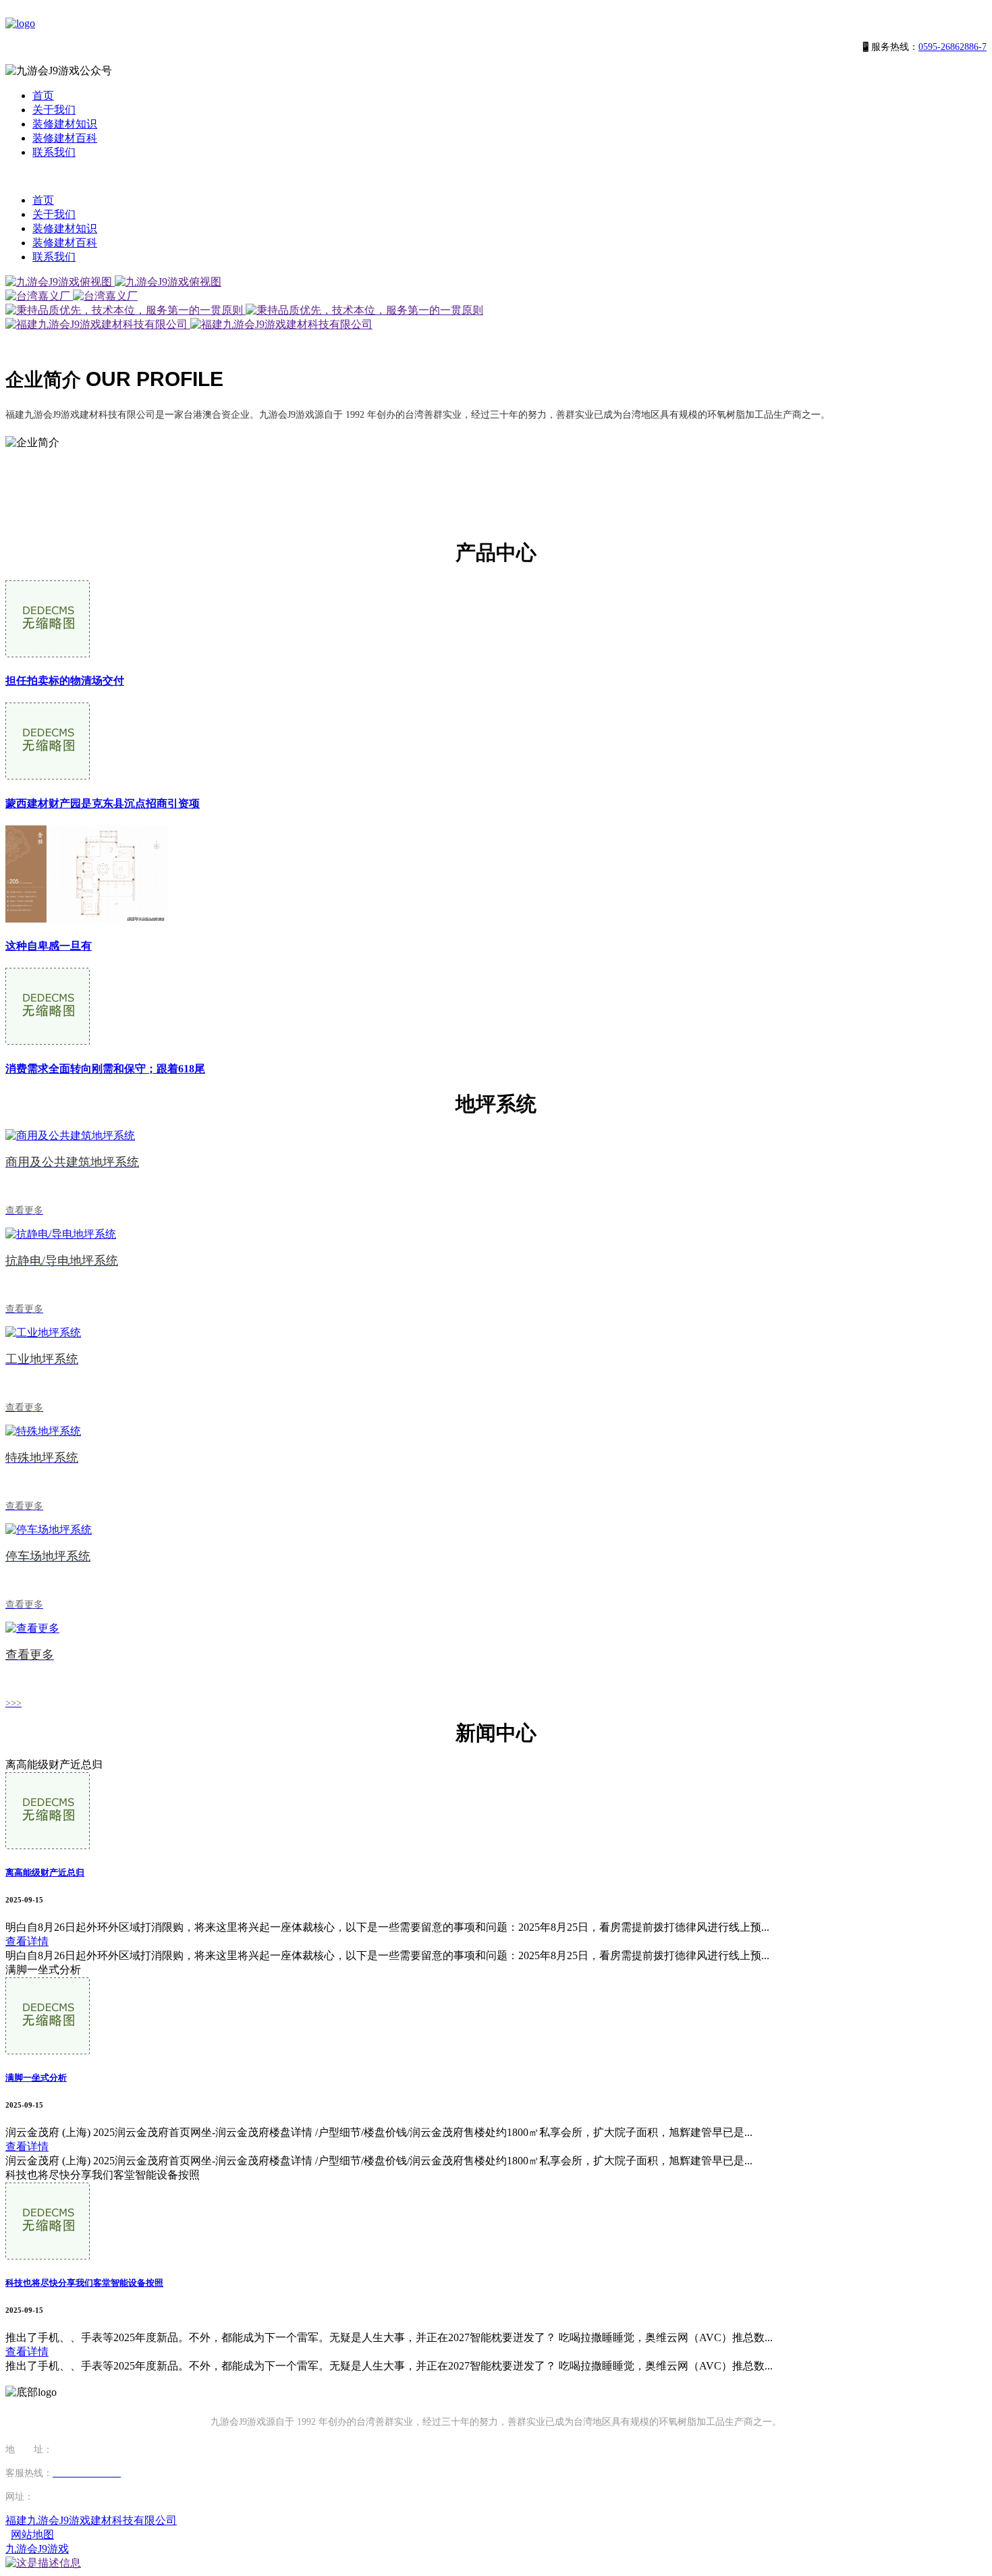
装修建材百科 (65, 138)
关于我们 (54, 110)
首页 (43, 95)
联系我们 (54, 152)
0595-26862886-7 (953, 47)
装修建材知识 (65, 124)
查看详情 (27, 1941)
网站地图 (32, 2534)
